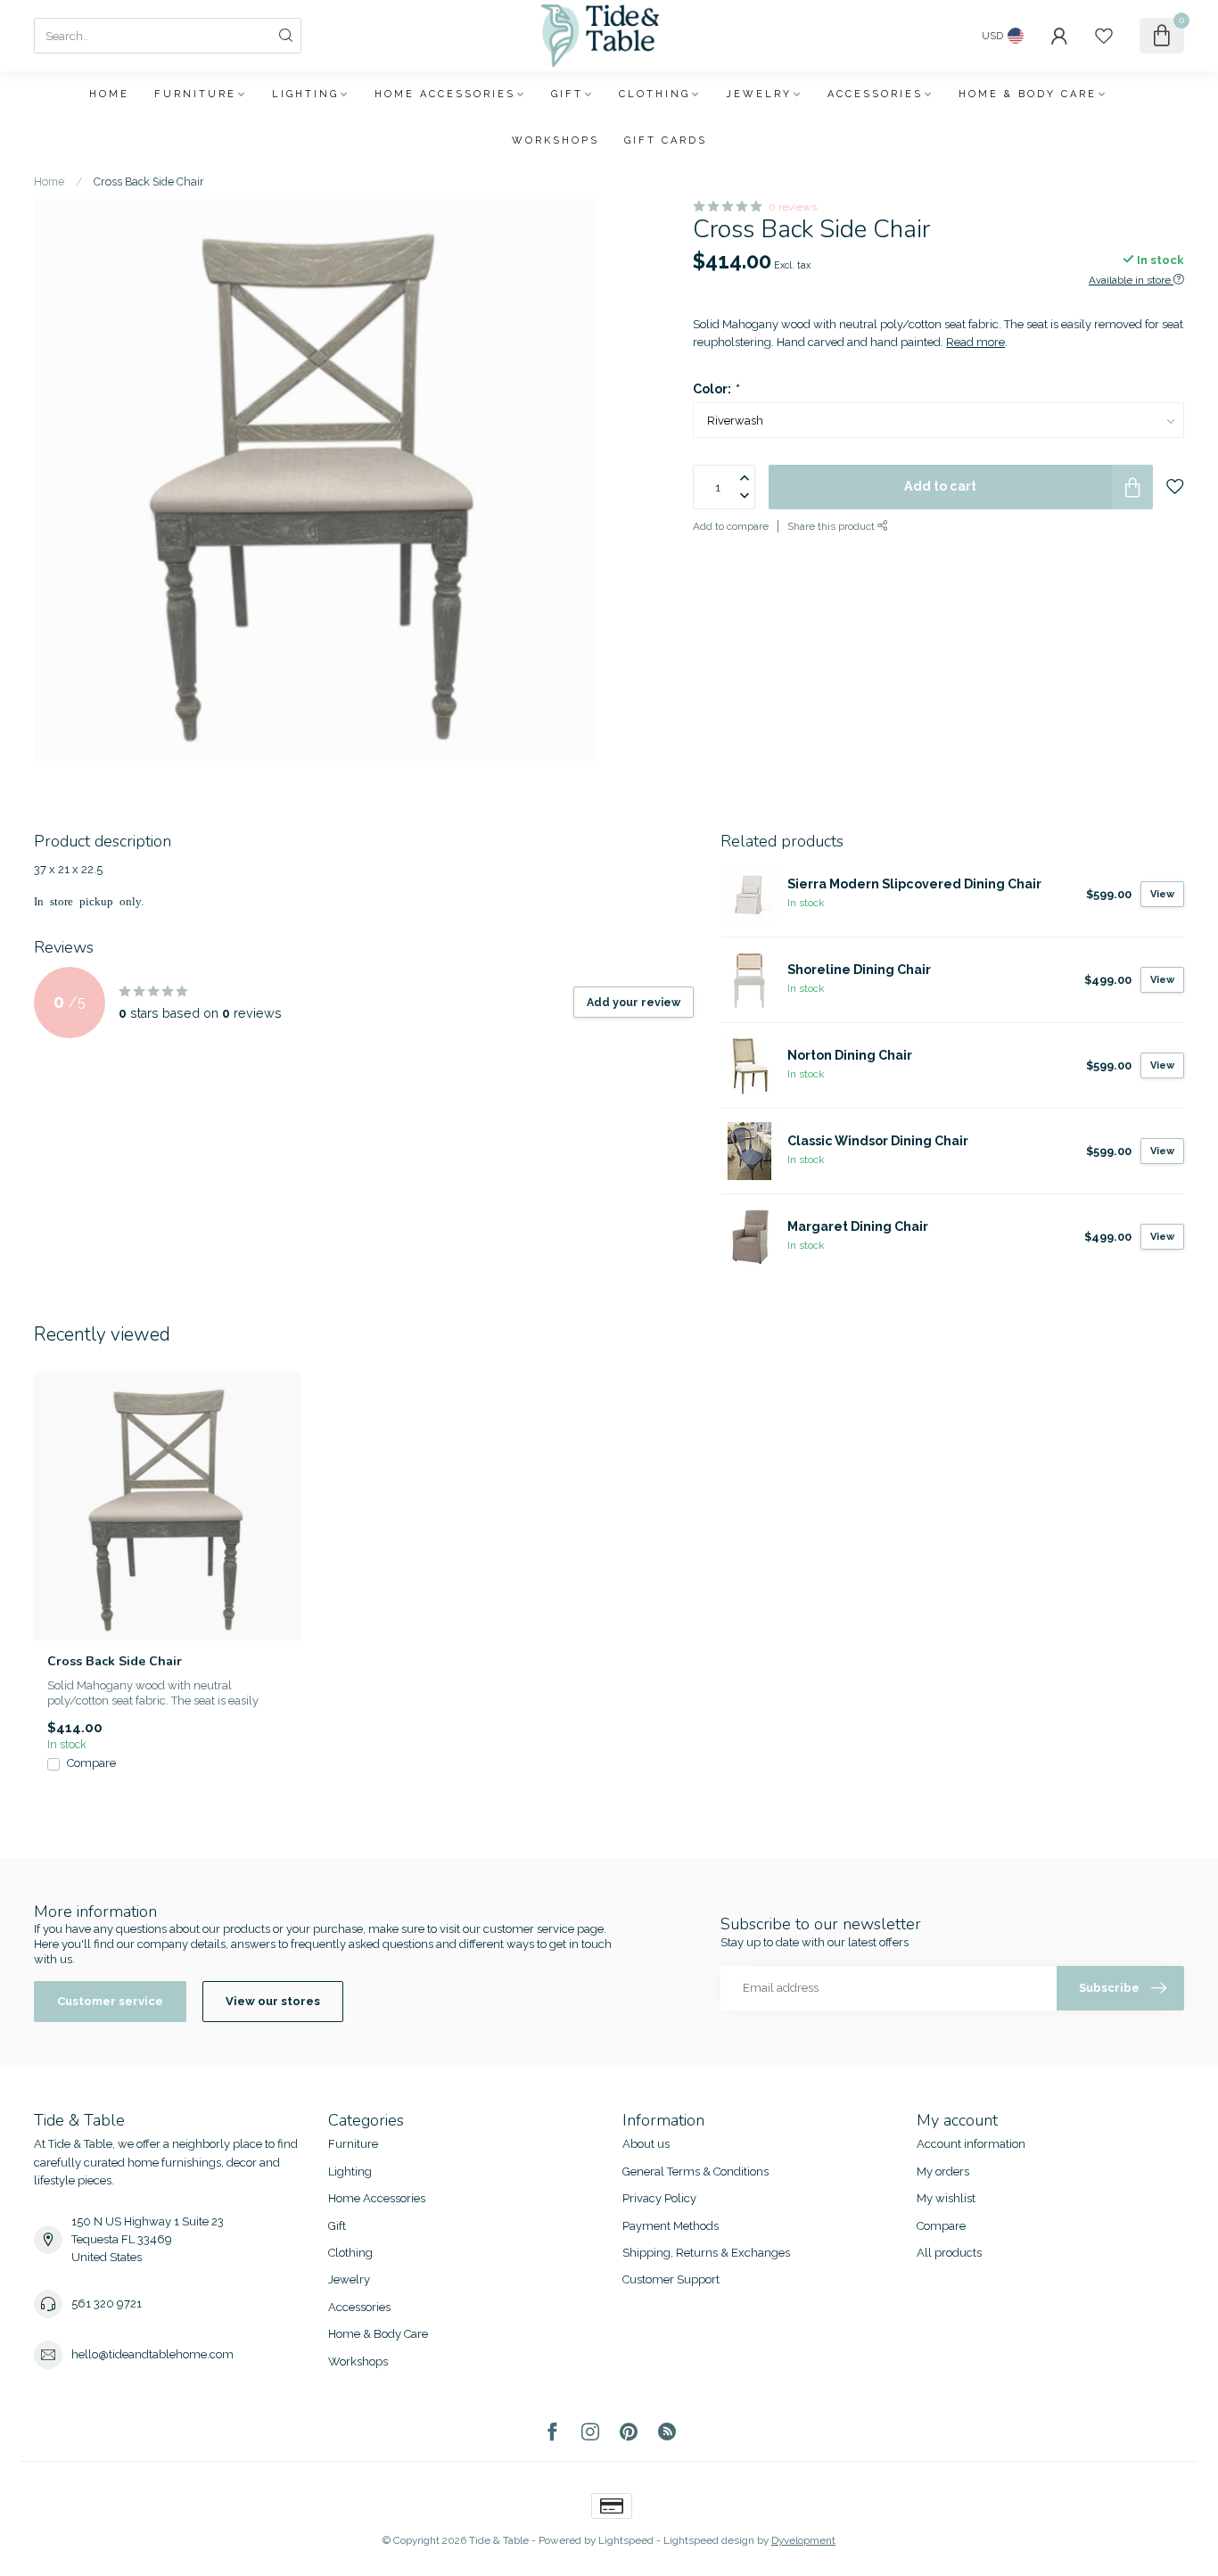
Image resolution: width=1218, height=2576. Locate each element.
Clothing (654, 94)
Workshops (556, 140)
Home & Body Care (1028, 94)
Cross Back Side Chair (149, 182)
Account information (971, 2144)
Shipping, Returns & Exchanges (706, 2253)
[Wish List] (1104, 36)
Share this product (832, 527)
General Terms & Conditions (695, 2171)
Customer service (110, 2001)
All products (949, 2253)
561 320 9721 (107, 2304)
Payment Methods (671, 2226)
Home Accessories (445, 94)
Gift (567, 94)
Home (109, 94)
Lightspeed (626, 2540)
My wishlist (946, 2198)
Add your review (634, 1002)
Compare (91, 1763)
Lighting (305, 94)
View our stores (273, 2001)
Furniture (195, 94)
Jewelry (759, 94)
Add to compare (731, 527)
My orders (943, 2171)
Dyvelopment (803, 2540)
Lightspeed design (709, 2540)
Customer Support (671, 2279)
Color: (716, 389)
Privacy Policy (659, 2198)
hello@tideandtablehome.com (152, 2354)
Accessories (875, 94)
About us (646, 2144)
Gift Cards (666, 140)
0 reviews (793, 207)
